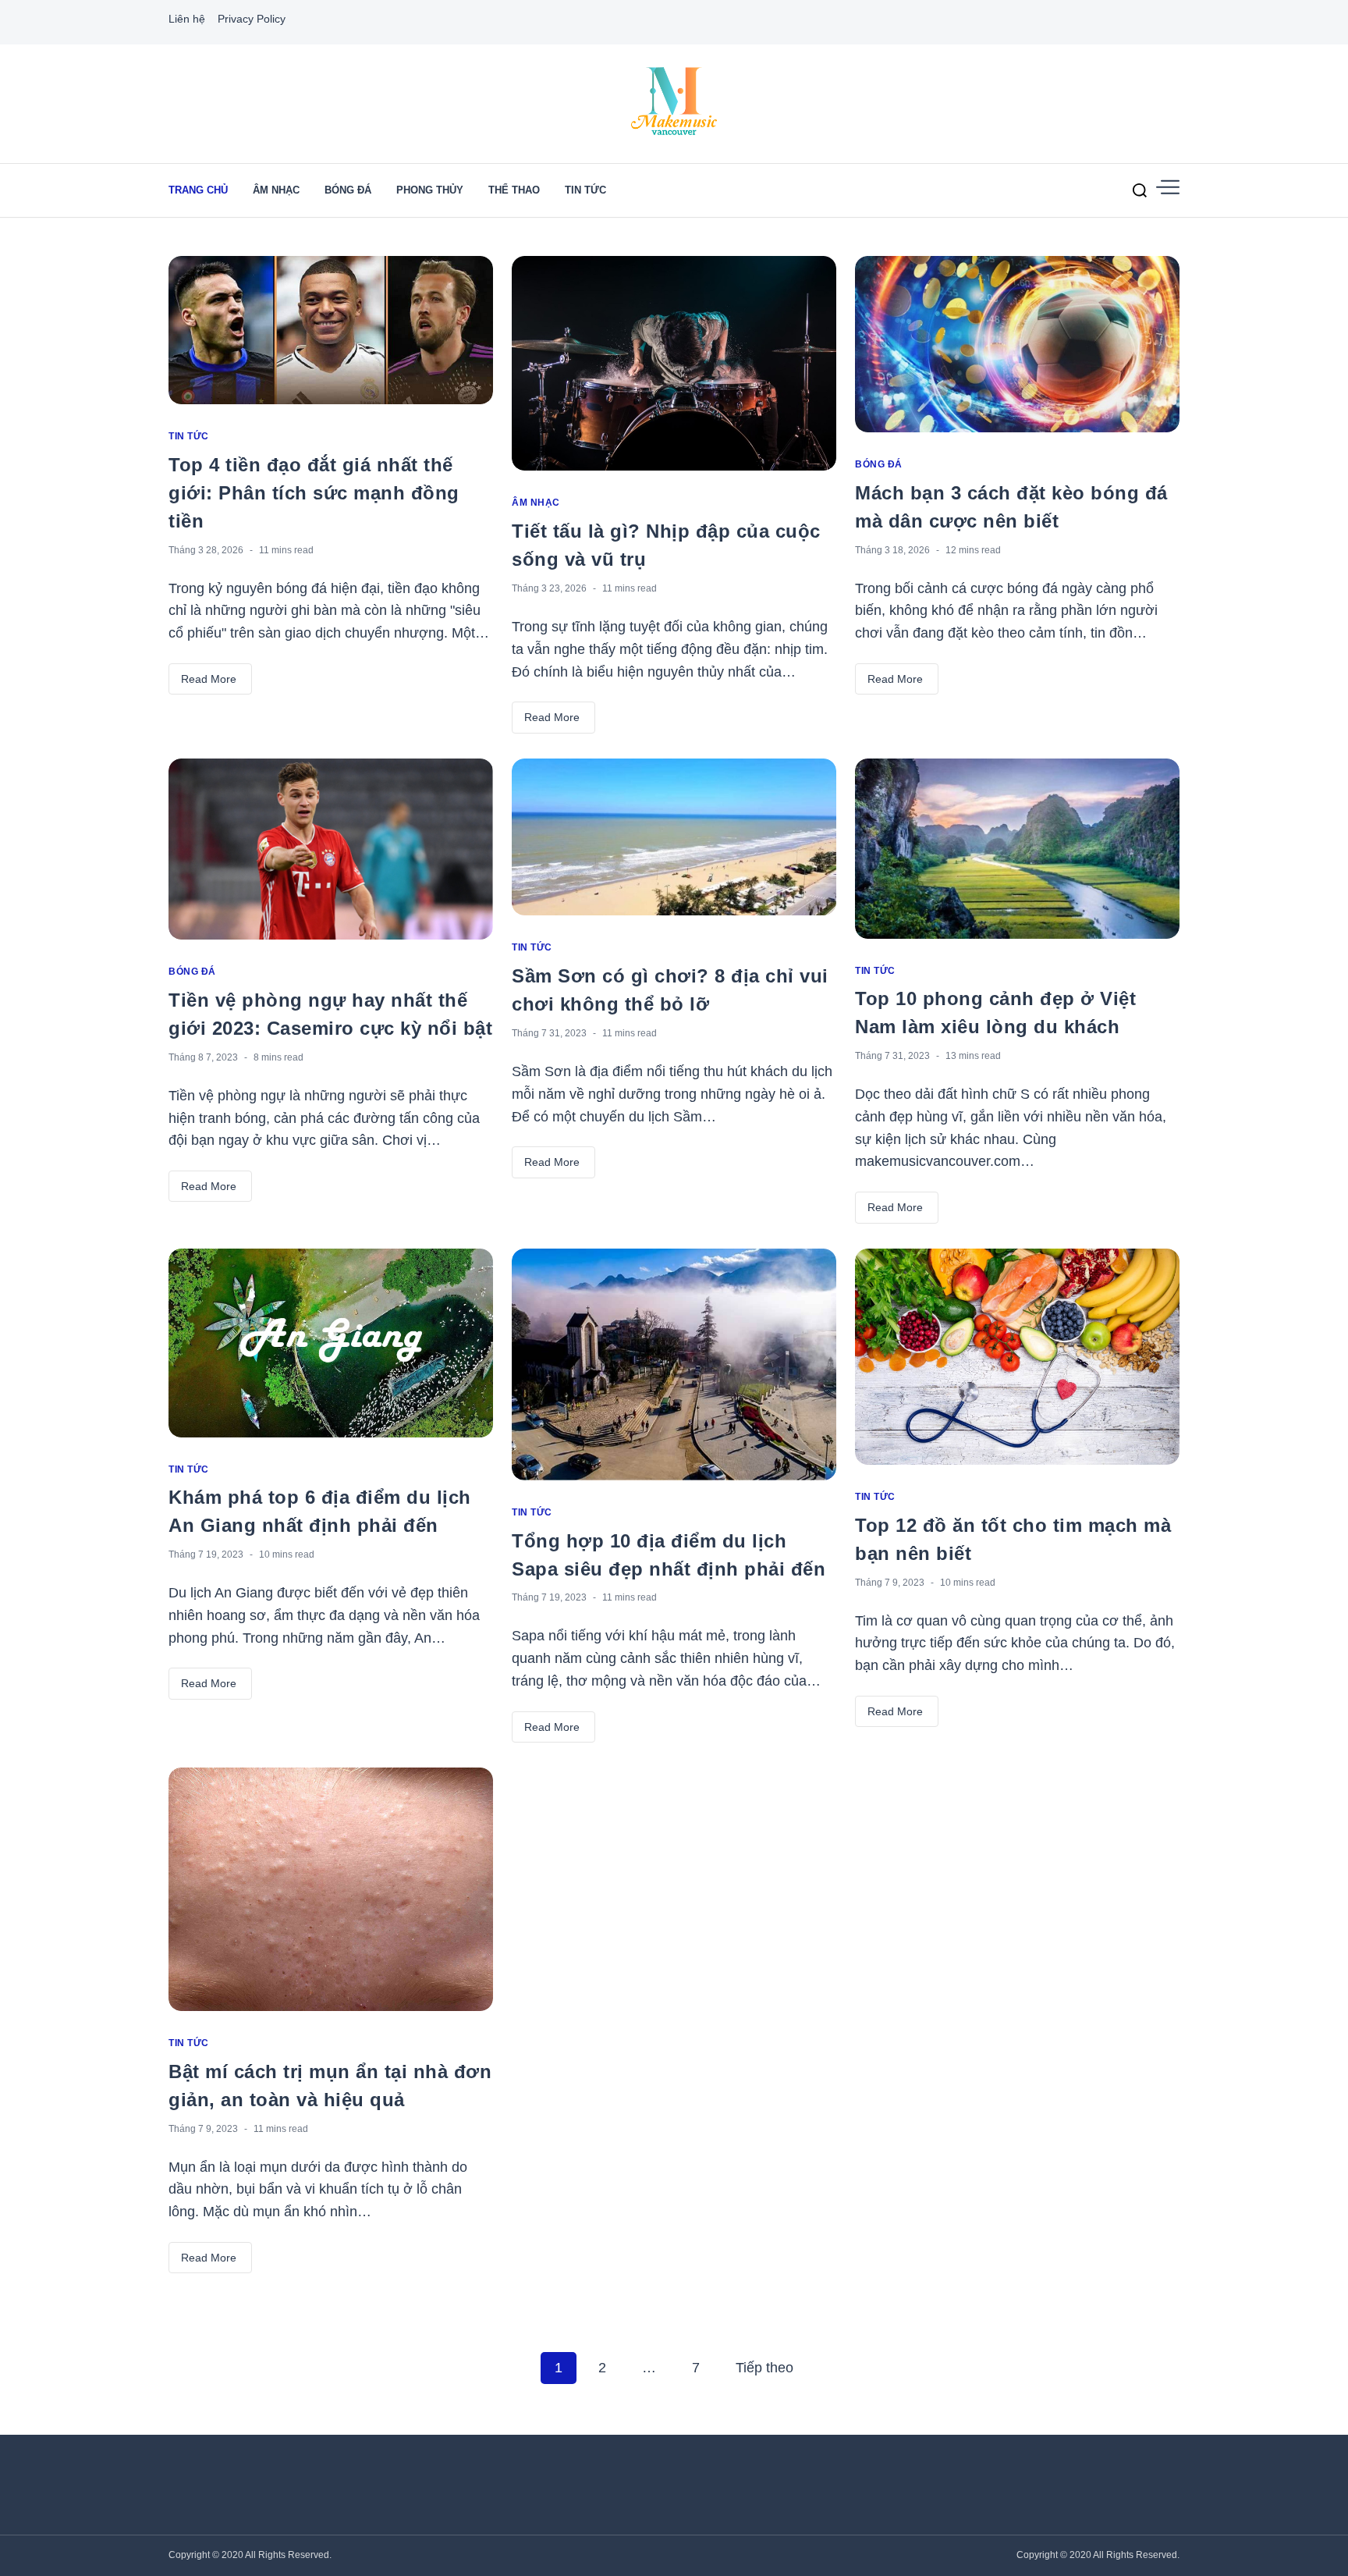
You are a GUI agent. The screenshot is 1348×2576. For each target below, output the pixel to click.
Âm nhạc (276, 190)
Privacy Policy (252, 19)
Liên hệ (187, 19)
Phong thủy (430, 190)
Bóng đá (348, 190)
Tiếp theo (764, 2368)
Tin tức (585, 190)
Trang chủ (198, 190)
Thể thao (514, 190)
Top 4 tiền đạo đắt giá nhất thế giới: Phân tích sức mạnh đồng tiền (314, 493)
